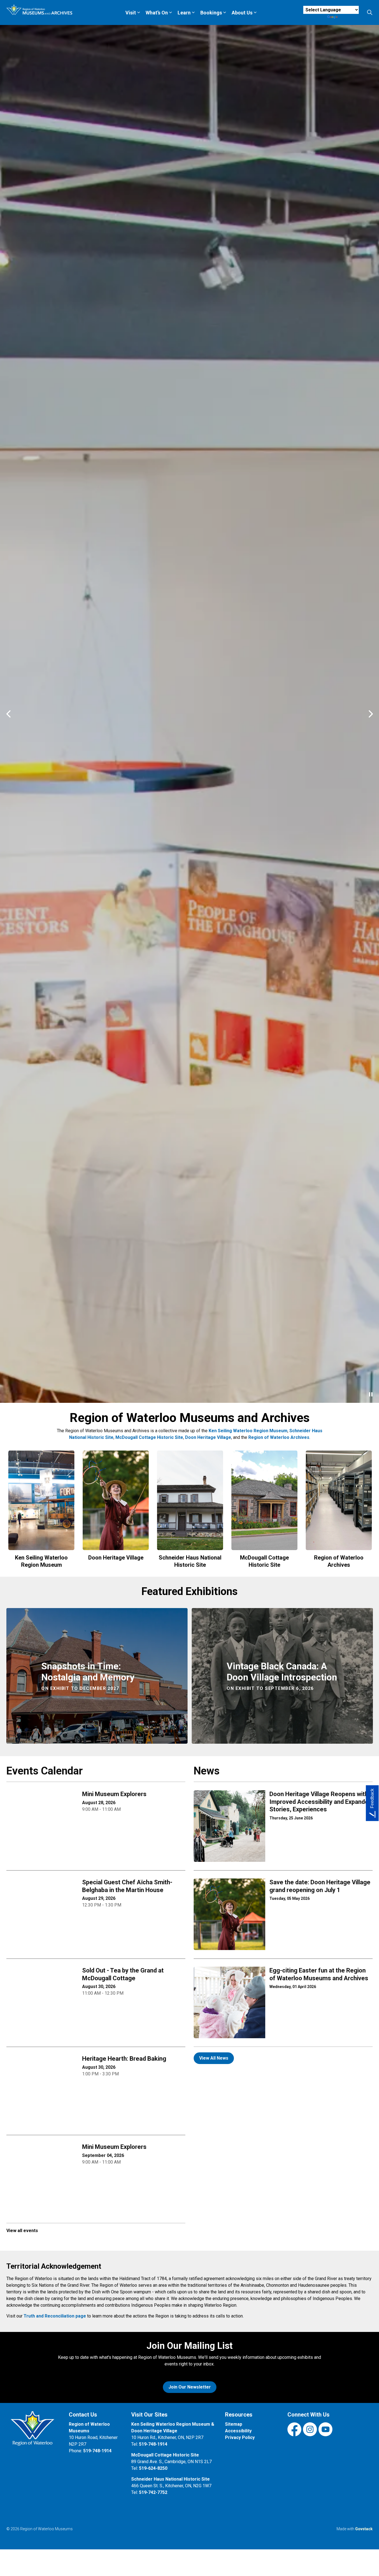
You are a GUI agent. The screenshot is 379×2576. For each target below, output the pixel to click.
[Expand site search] (370, 12)
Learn (184, 13)
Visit (131, 13)
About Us (242, 13)
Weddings (25, 2551)
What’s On (157, 13)
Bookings (211, 13)
